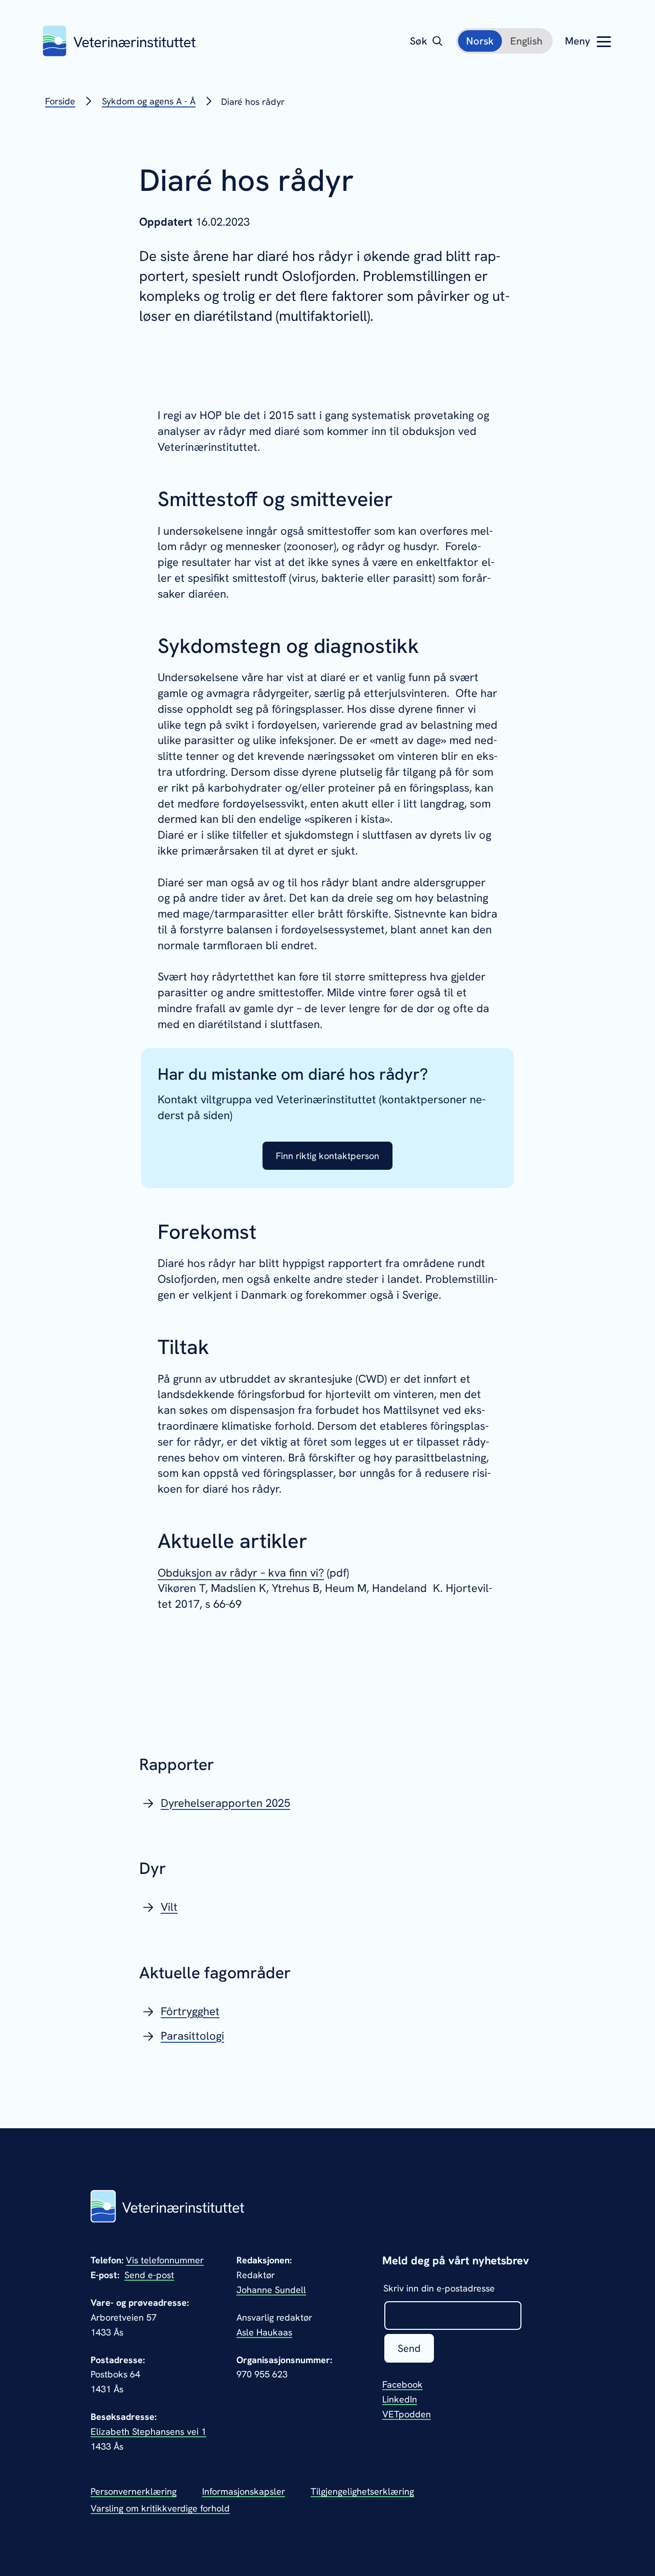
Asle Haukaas (264, 2332)
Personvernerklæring (134, 2491)
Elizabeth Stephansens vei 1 (148, 2431)
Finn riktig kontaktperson (327, 1156)
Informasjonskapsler (244, 2491)
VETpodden (407, 2414)
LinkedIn (400, 2399)
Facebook (402, 2384)
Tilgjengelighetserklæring (362, 2491)
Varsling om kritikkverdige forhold (160, 2508)
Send (409, 2348)
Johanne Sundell (271, 2290)
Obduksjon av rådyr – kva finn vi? (241, 1573)
